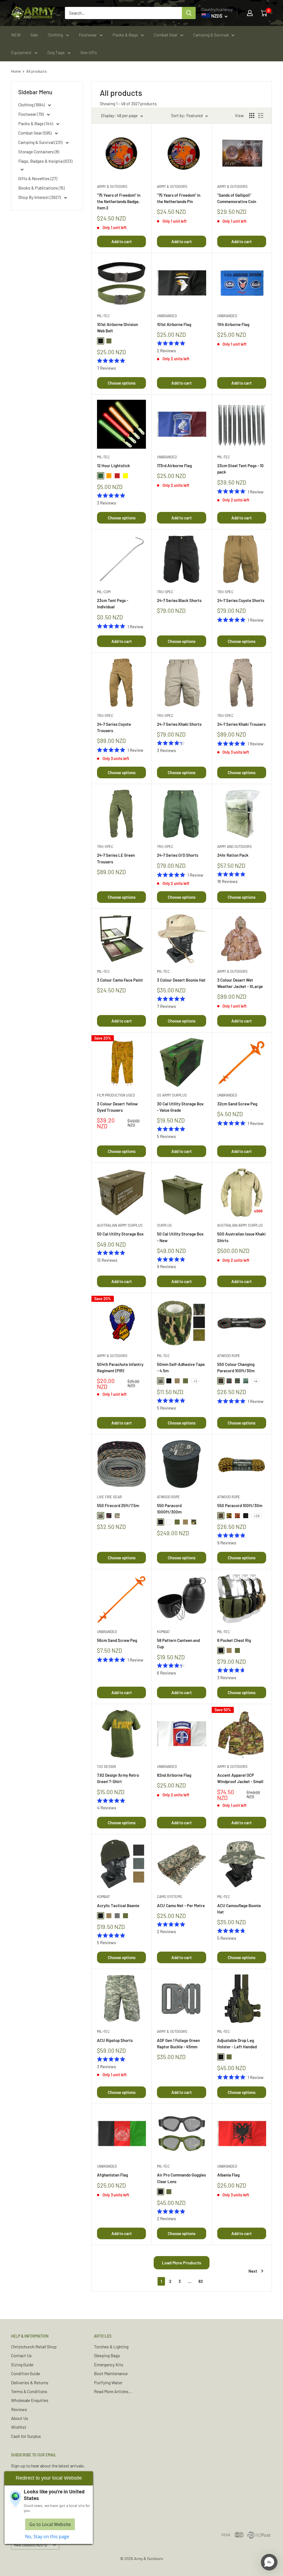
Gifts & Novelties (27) (38, 178)
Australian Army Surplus (120, 1225)
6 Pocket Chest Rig (234, 1640)
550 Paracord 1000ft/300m (169, 1509)
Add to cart (122, 241)
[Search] (189, 13)
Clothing (55, 35)
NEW (16, 35)
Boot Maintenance (111, 2373)
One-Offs (89, 52)
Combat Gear (166, 35)
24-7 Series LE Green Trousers (116, 858)
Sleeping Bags (107, 2355)
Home (16, 71)
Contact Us (21, 2355)
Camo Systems (170, 1897)
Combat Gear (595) (35, 133)
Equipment (21, 52)
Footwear (88, 35)
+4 (256, 1381)
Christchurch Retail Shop (34, 2347)
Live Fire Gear (109, 1497)
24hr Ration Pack (233, 855)
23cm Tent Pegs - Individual (113, 604)
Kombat (163, 1632)
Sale (34, 35)
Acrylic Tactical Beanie (118, 1905)
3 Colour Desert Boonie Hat (181, 980)
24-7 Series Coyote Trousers (114, 727)
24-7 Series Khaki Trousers (241, 724)
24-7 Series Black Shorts (179, 600)
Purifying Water (108, 2382)
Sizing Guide (22, 2365)
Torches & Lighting (111, 2347)
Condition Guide (26, 2373)
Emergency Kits (109, 2365)
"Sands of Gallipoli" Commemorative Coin (237, 198)
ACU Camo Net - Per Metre (181, 1905)
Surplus (164, 1225)
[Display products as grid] (252, 115)
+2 (195, 1381)
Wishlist (19, 2427)
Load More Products (182, 2263)
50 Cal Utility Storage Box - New (180, 1237)
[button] (269, 2562)
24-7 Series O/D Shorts (178, 855)
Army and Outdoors (234, 847)
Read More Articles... (113, 2391)
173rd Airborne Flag (174, 466)
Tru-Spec (165, 592)
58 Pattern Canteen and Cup (178, 1643)
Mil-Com (104, 592)
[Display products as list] (261, 115)
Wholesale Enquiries (30, 2400)
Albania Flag (228, 2175)
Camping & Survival (211, 35)
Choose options (122, 383)
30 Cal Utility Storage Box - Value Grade (180, 1107)
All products (36, 71)
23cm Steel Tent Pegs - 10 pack (240, 469)
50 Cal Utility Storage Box (120, 1234)
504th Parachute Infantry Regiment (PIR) (120, 1367)
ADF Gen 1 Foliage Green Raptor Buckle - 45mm (178, 2043)
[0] (264, 13)
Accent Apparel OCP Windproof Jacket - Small (240, 1778)
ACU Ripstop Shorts (115, 2040)
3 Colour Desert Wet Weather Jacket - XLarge (240, 983)
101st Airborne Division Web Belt (117, 328)
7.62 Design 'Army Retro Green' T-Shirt (118, 1778)
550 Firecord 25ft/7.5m (118, 1505)
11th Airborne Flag (233, 324)
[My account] (250, 13)
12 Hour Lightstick (113, 466)
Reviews (19, 2409)
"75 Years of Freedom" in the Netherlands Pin (179, 198)
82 (201, 2281)
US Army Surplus (172, 1095)
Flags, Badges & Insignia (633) (45, 161)
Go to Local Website (50, 2524)
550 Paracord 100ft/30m (240, 1505)
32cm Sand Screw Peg (237, 1104)
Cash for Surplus (26, 2436)
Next (253, 2271)
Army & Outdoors (112, 186)
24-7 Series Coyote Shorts (241, 600)
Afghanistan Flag (112, 2175)
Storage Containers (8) (39, 152)
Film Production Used (116, 1095)
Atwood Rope (229, 1356)
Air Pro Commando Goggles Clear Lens (181, 2178)
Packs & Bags (125, 35)
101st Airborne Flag (174, 324)
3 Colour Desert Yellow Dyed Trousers (117, 1107)
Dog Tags (56, 52)
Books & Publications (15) (41, 188)
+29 (257, 1516)
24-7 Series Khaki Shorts (179, 724)
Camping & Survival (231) (41, 142)
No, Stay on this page (47, 2536)
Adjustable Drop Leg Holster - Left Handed (237, 2043)
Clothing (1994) (32, 105)
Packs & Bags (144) (36, 123)
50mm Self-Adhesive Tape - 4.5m (181, 1367)
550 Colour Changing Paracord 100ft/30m (236, 1367)
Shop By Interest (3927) (40, 197)
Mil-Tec (103, 316)
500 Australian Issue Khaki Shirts (241, 1237)
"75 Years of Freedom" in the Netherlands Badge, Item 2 (119, 202)
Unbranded (167, 316)
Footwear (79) (31, 114)
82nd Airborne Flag (174, 1775)
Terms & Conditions (29, 2391)
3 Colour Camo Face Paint (120, 980)
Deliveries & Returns (30, 2382)
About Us (20, 2418)
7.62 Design (106, 1767)
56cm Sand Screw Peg (117, 1640)
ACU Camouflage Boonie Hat (239, 1909)
